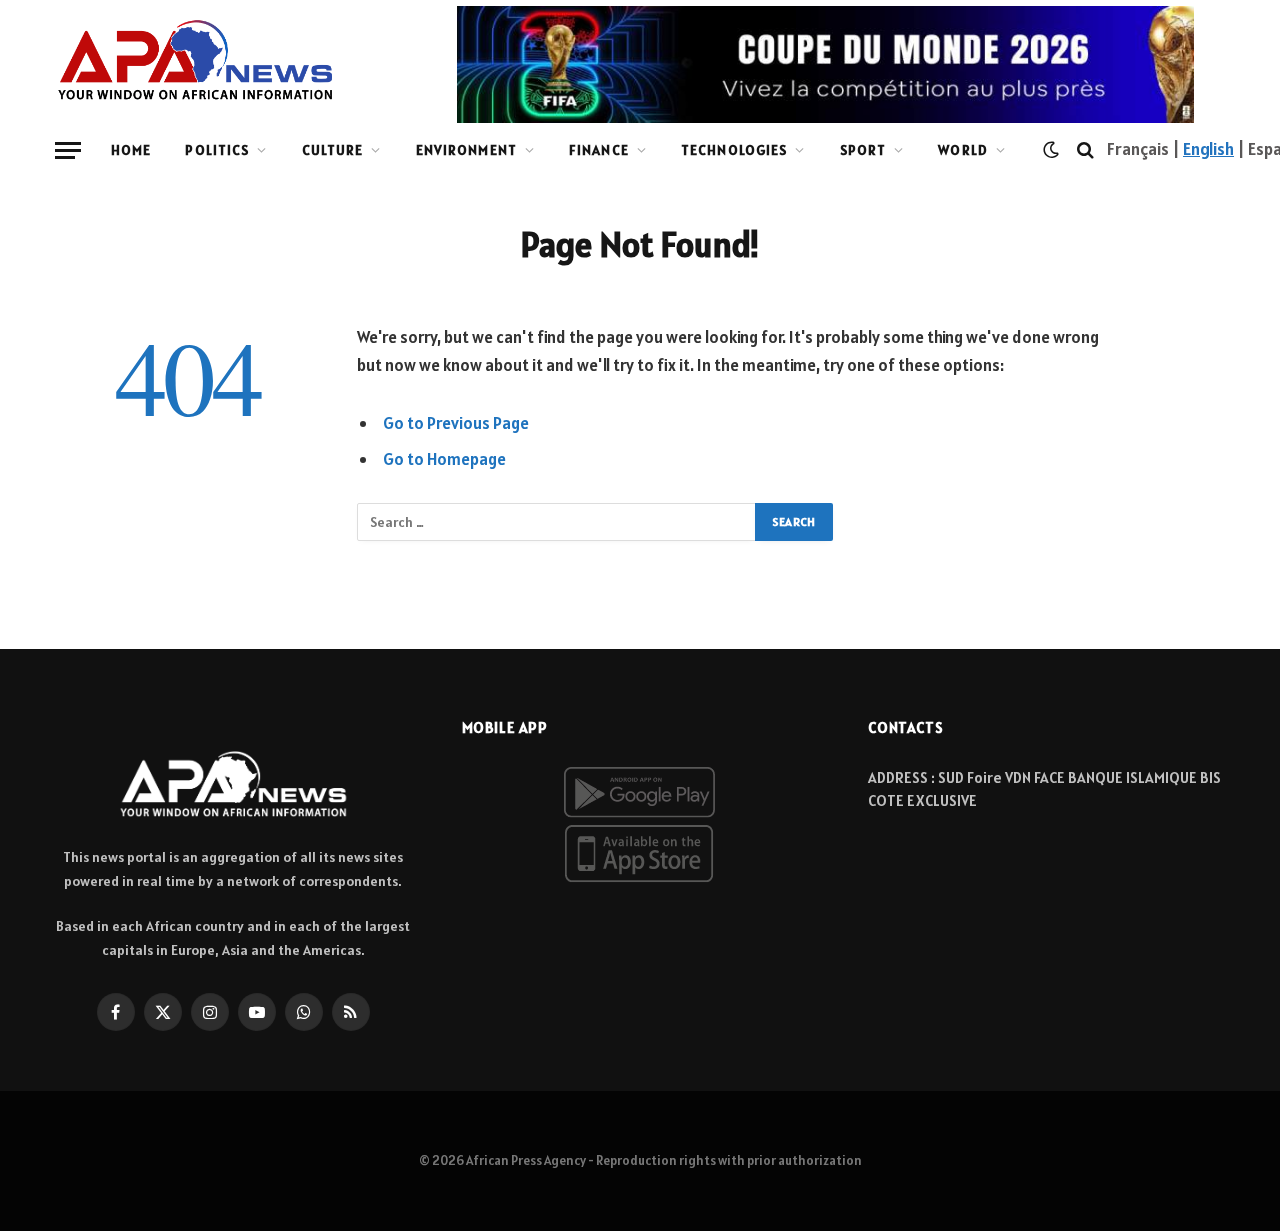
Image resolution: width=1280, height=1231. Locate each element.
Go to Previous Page (456, 423)
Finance (599, 150)
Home (131, 150)
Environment (466, 150)
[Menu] (68, 150)
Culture (333, 150)
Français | (1145, 149)
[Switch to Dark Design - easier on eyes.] (1051, 150)
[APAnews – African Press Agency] (195, 60)
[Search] (1085, 150)
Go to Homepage (444, 459)
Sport (863, 150)
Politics (217, 150)
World (963, 150)
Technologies (734, 150)
